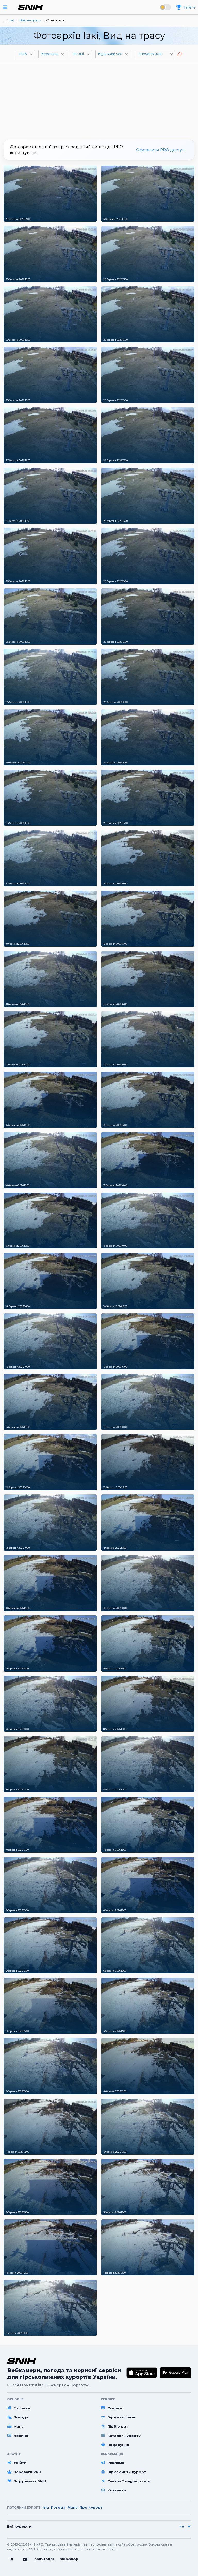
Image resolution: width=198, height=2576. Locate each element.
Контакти (117, 2490)
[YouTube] (25, 2559)
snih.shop (69, 2559)
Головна (22, 2408)
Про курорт (91, 2507)
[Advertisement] (99, 100)
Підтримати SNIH (30, 2481)
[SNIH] (22, 2361)
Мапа (19, 2426)
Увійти (20, 2463)
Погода (21, 2417)
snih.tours (44, 2559)
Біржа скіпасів (121, 2417)
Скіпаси (115, 2408)
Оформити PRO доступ (160, 150)
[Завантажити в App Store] (142, 2373)
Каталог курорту (124, 2436)
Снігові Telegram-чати (129, 2481)
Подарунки (118, 2445)
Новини (21, 2436)
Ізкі (46, 2507)
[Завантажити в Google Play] (175, 2373)
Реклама (116, 2463)
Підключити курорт (127, 2472)
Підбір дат (118, 2426)
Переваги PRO (28, 2472)
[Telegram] (11, 2559)
